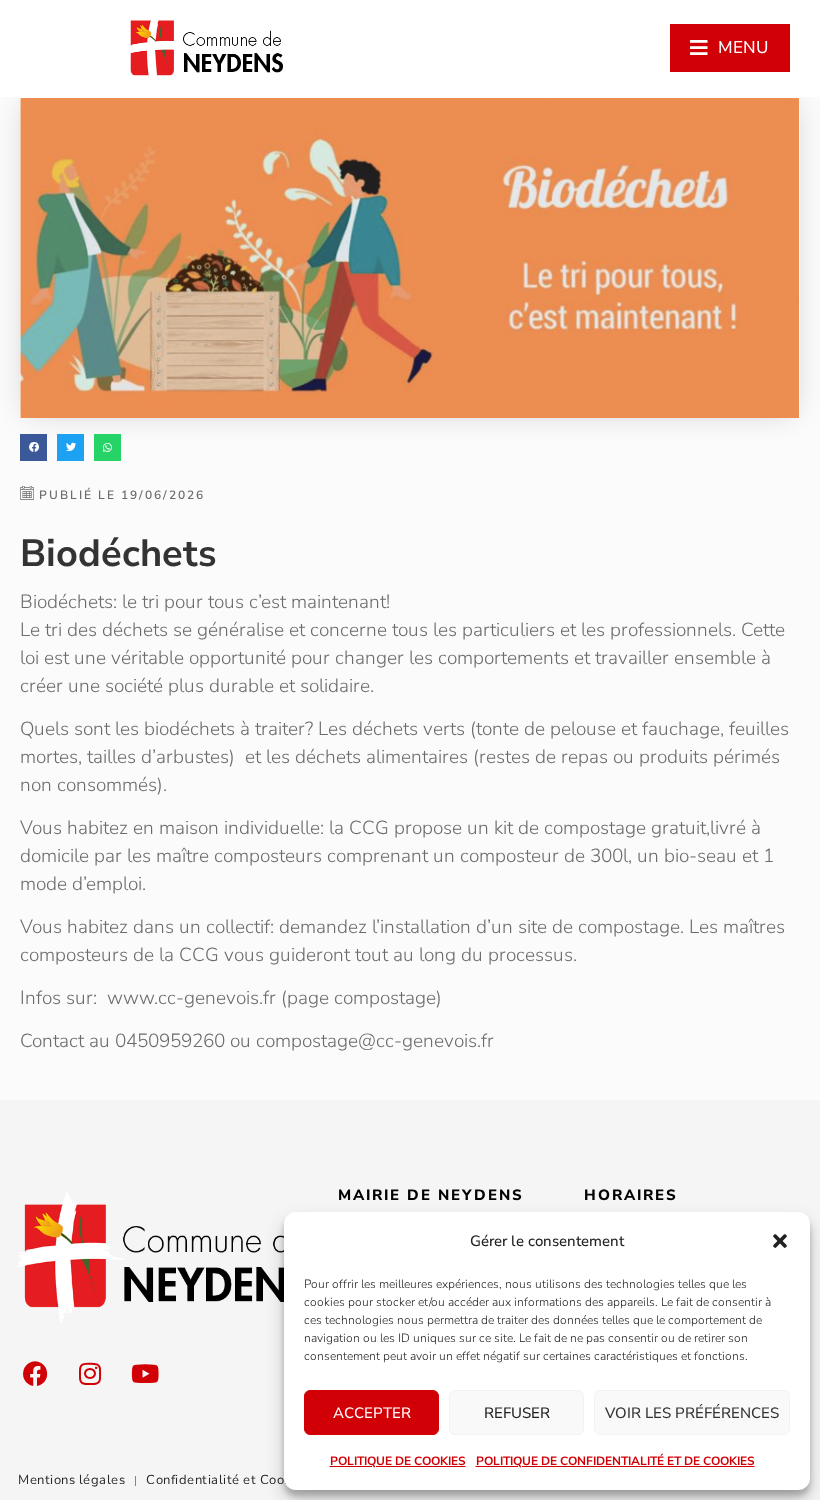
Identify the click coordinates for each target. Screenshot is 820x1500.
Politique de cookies (398, 1461)
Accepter (372, 1413)
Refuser (517, 1413)
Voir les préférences (692, 1413)
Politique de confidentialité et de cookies (615, 1461)
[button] (780, 1241)
